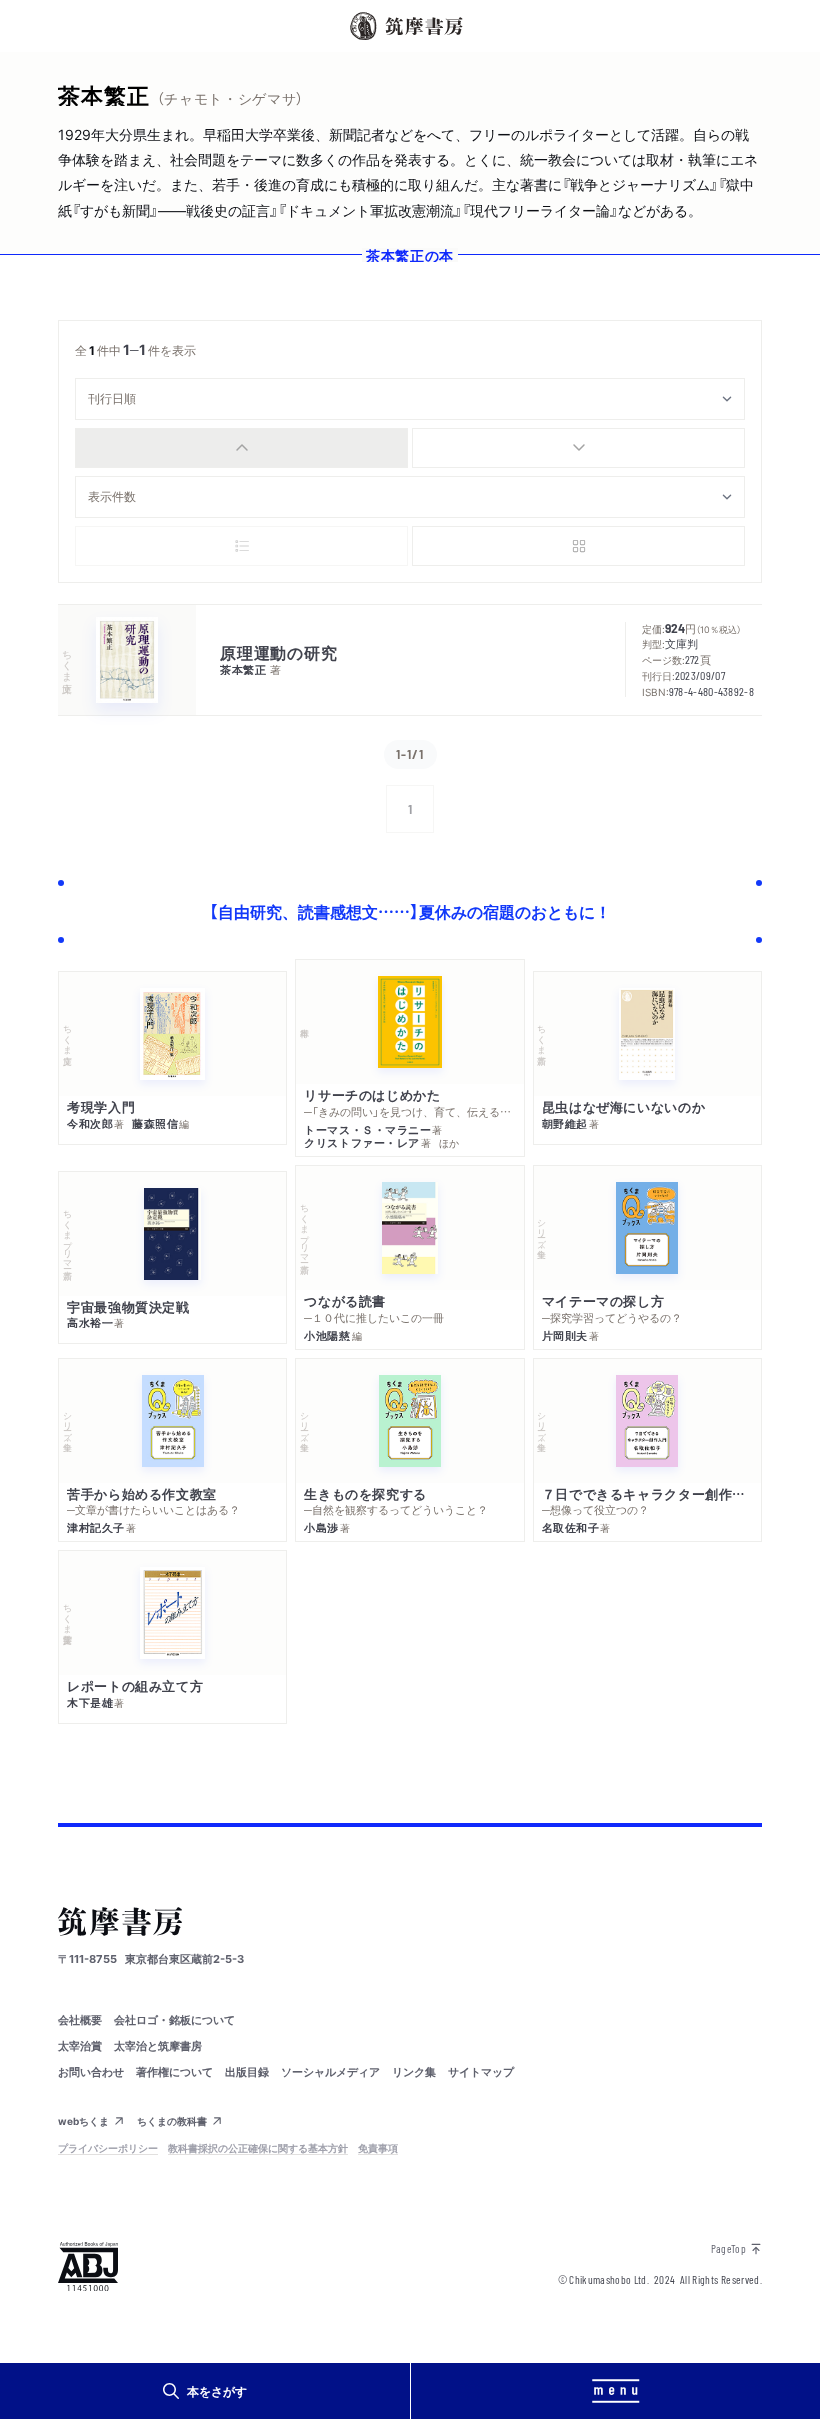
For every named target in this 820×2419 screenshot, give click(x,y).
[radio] (241, 448)
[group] (410, 448)
